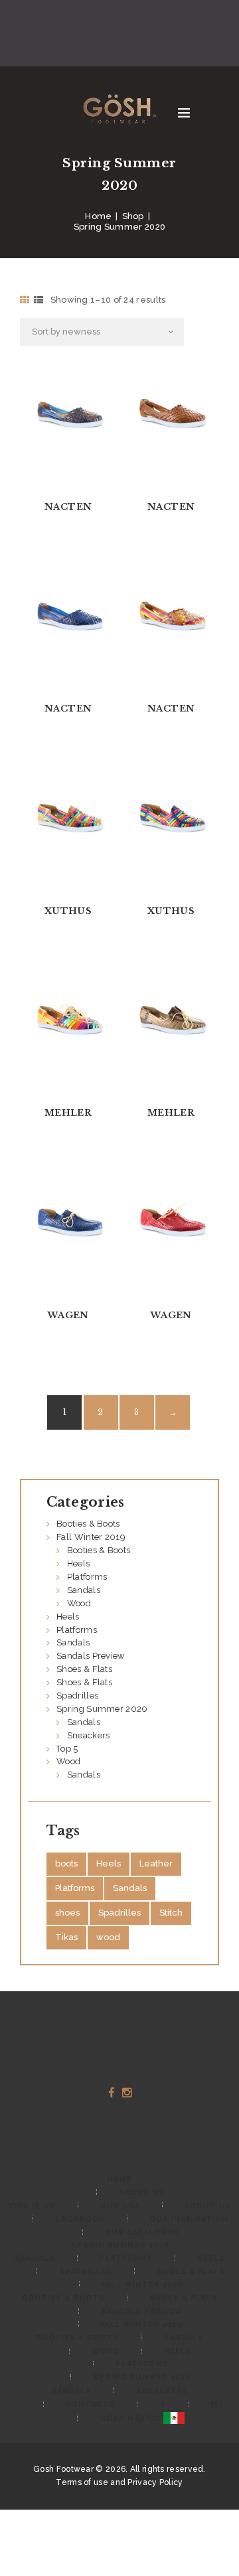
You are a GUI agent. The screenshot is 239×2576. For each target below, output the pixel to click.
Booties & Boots (88, 1524)
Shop (133, 216)
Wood (79, 1603)
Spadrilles (77, 1696)
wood (108, 1937)
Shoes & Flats (84, 1669)
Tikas (66, 1937)
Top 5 (67, 1749)
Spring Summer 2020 (102, 1709)
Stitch (171, 1913)
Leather (156, 1863)
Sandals (84, 1590)
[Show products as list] (39, 300)
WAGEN (68, 1315)
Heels (79, 1563)
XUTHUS (68, 911)
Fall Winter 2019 (91, 1537)
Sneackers (89, 1735)
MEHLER (68, 1113)
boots (66, 1863)
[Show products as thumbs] (25, 300)
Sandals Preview (91, 1656)
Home (98, 216)
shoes (67, 1913)
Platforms (87, 1577)
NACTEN (68, 507)
